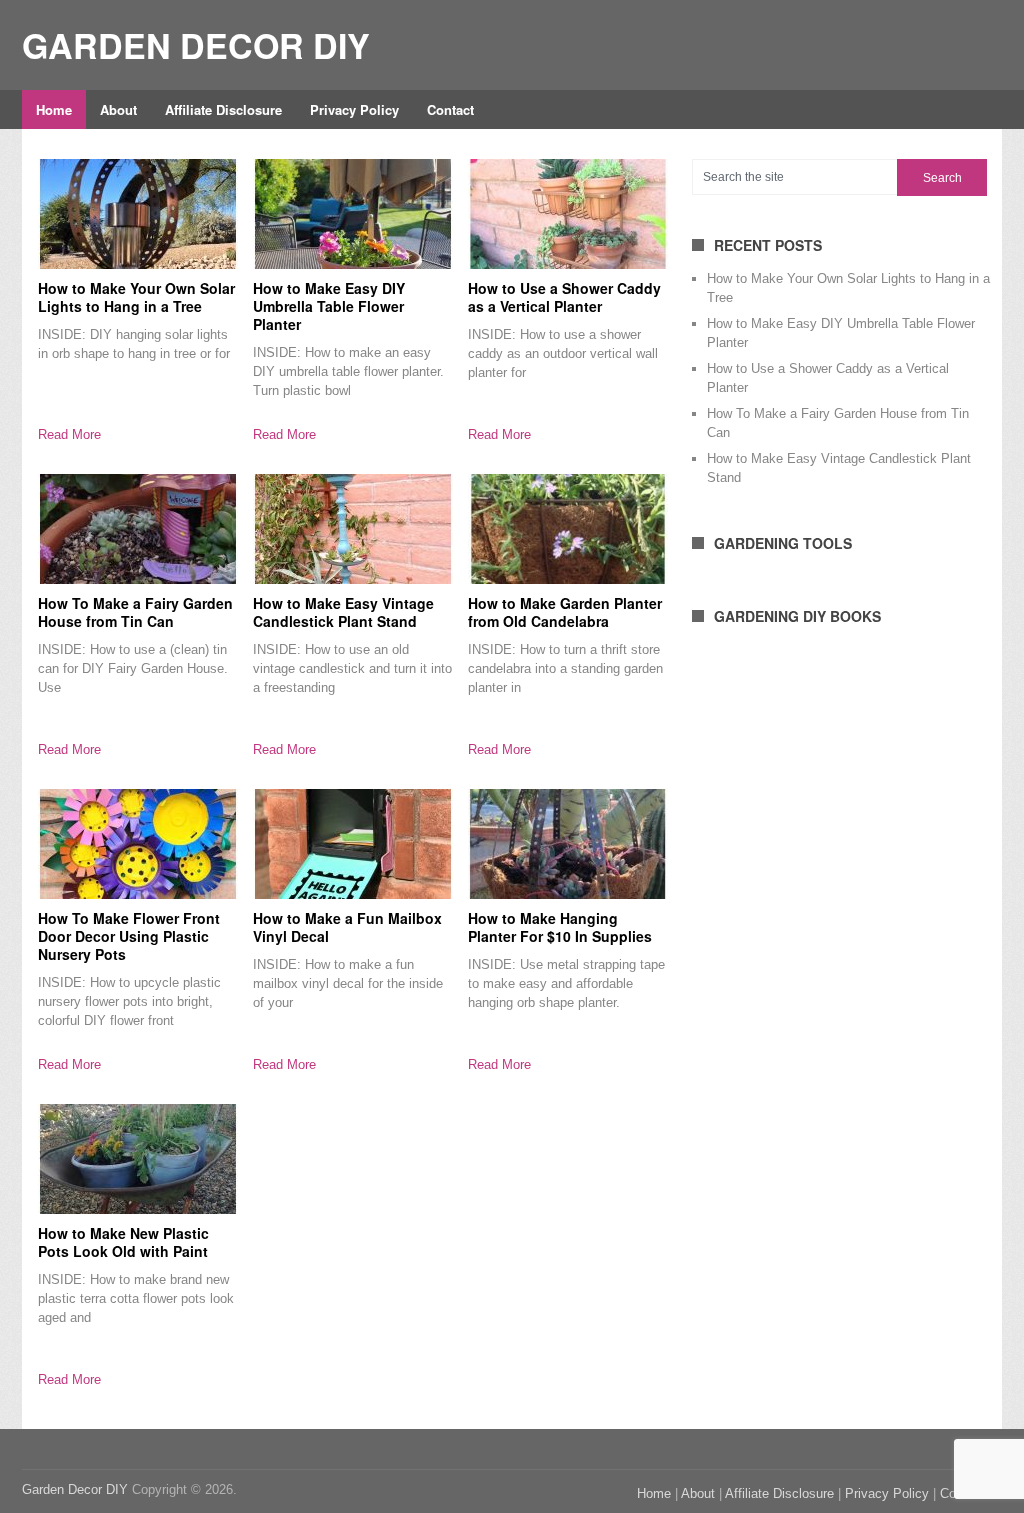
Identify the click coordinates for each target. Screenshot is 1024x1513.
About (118, 109)
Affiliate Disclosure (223, 109)
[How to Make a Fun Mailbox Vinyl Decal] (353, 844)
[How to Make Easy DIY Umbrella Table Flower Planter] (353, 214)
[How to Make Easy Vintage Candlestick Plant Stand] (353, 529)
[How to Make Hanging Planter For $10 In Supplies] (568, 844)
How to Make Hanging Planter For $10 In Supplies (560, 927)
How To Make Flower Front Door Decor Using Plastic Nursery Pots (129, 936)
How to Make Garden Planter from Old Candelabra (565, 612)
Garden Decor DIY (196, 45)
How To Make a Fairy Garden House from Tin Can (135, 612)
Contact (450, 109)
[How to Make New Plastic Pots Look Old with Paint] (138, 1159)
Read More (69, 434)
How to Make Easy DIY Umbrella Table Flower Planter (329, 306)
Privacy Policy (354, 109)
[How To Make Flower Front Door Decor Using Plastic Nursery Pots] (138, 844)
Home (54, 109)
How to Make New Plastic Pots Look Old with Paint (123, 1242)
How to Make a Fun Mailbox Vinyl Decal (347, 927)
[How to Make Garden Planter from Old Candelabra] (568, 529)
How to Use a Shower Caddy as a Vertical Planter (564, 297)
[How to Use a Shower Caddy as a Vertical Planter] (568, 214)
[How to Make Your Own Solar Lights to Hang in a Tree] (138, 214)
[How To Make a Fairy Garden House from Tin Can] (138, 529)
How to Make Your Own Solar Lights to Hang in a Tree (136, 297)
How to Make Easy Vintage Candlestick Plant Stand (343, 612)
